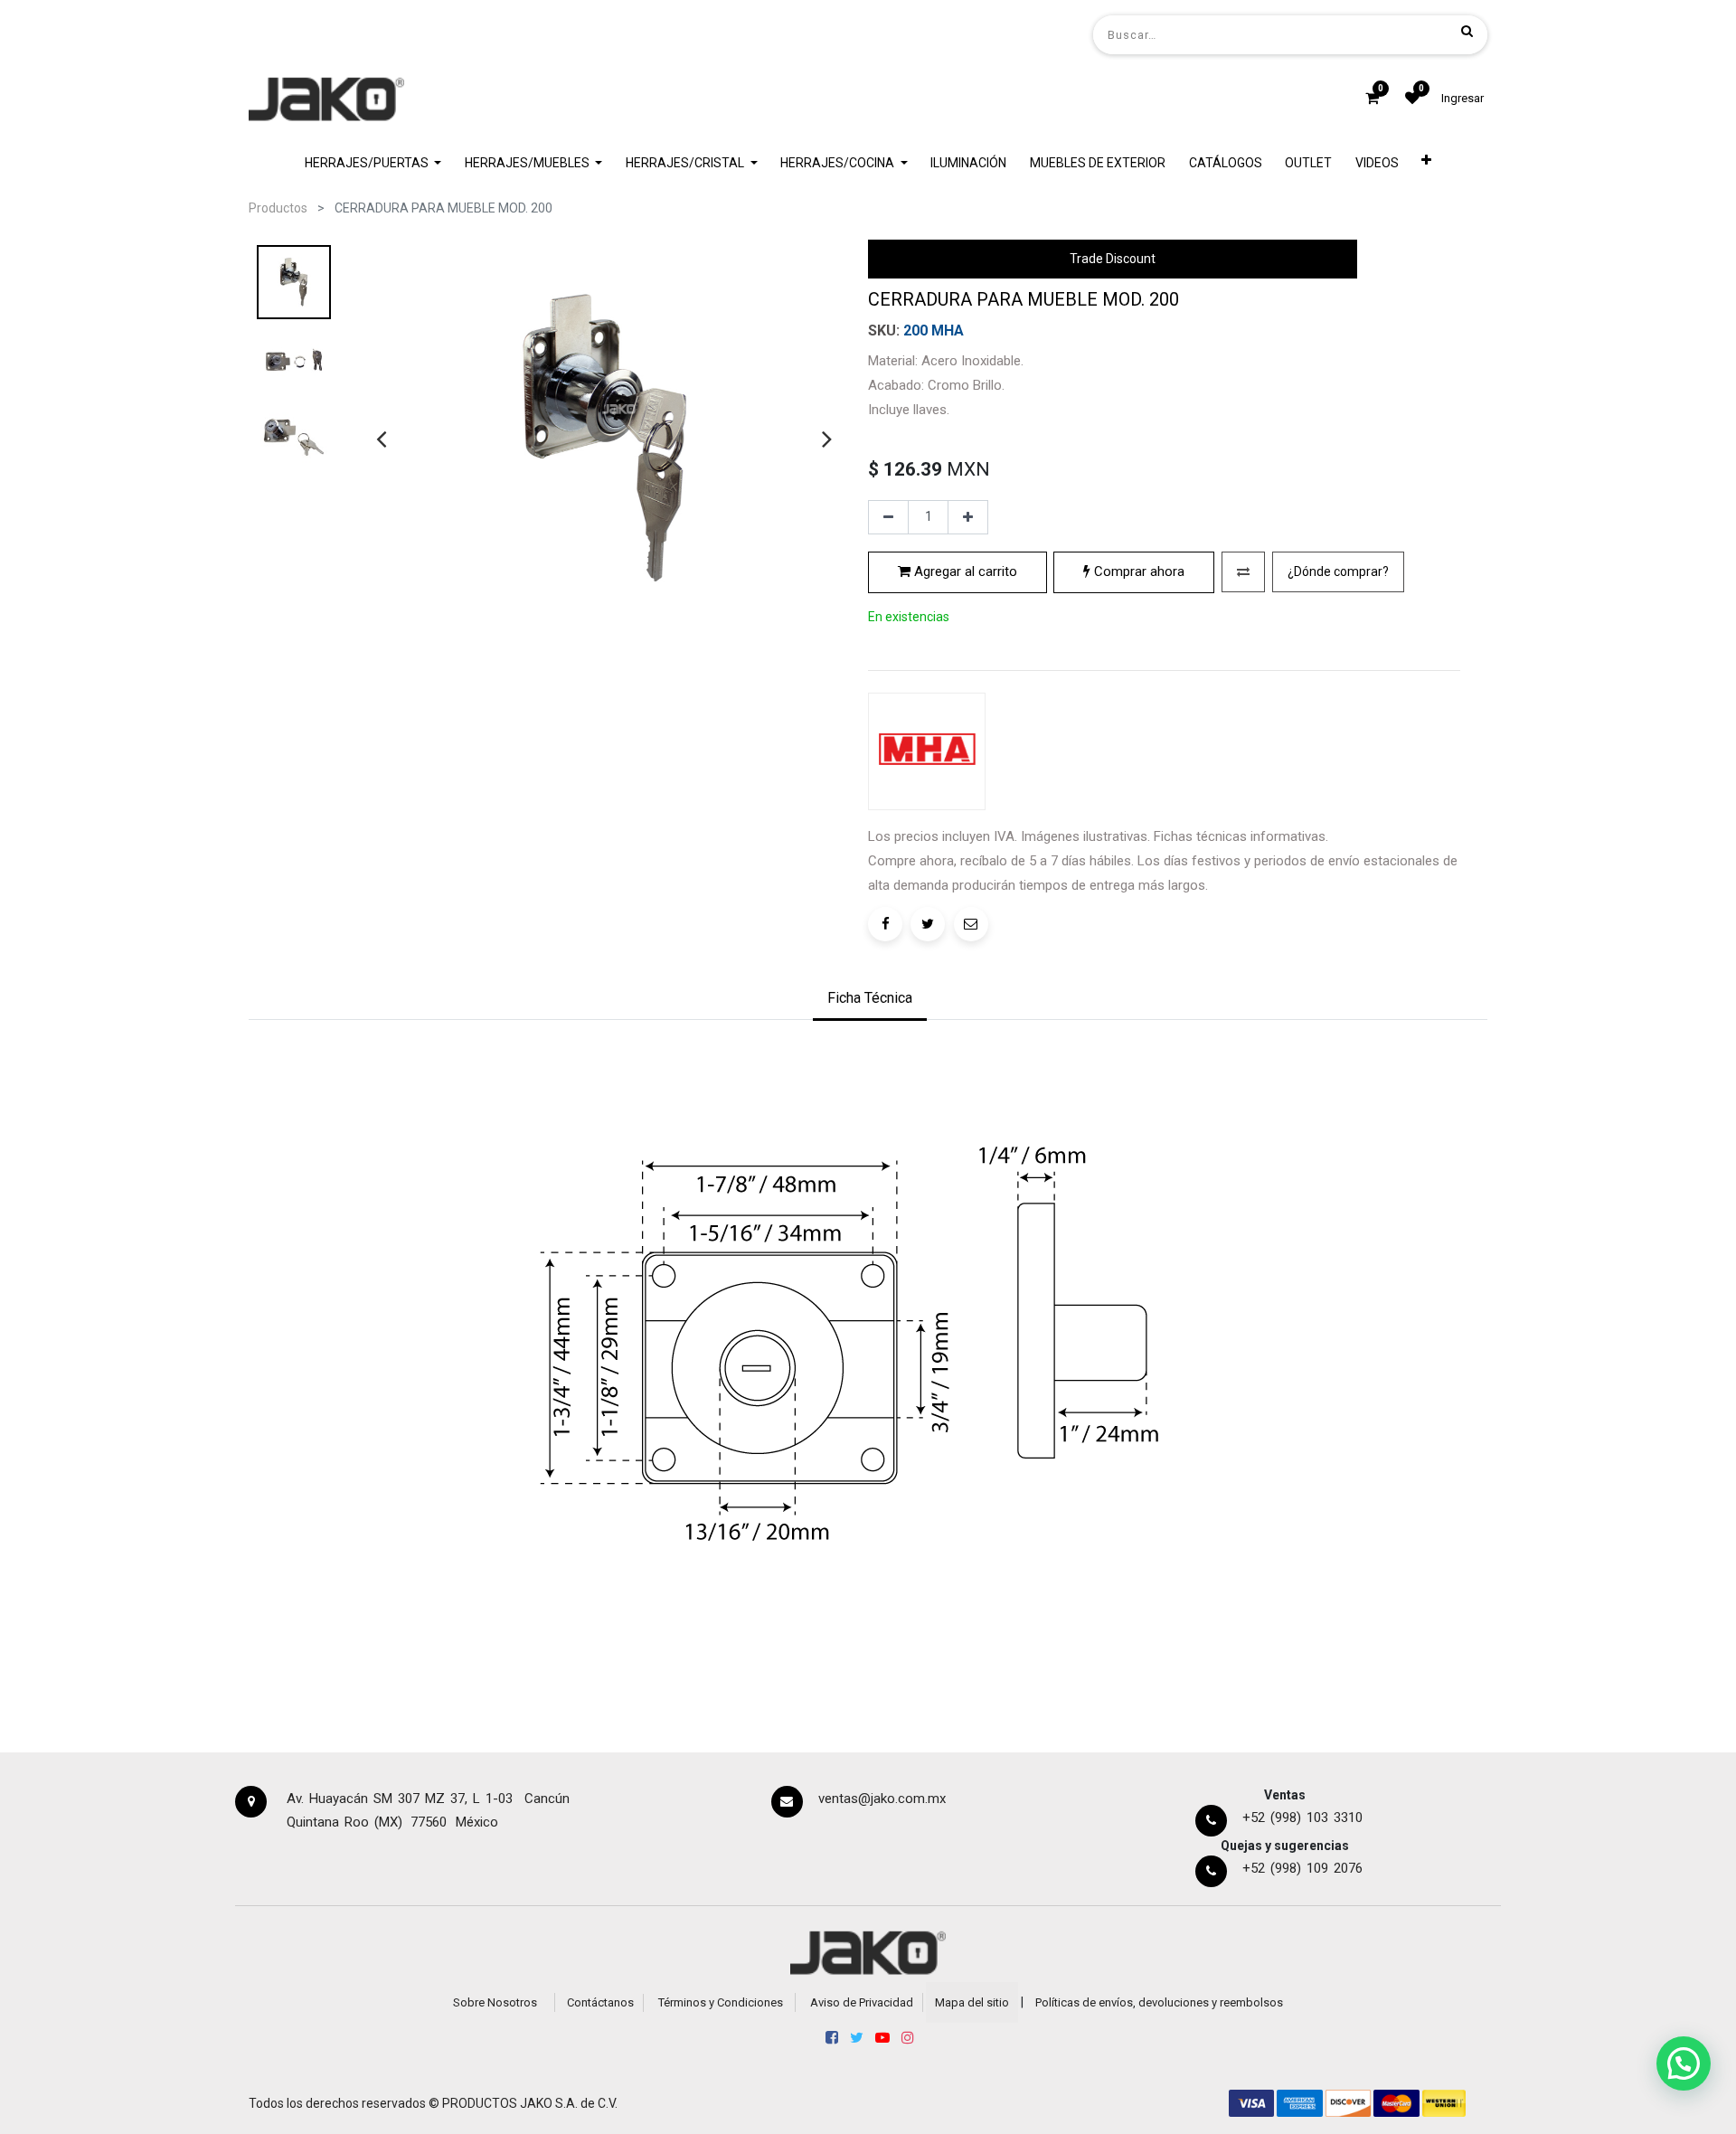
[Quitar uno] (888, 517)
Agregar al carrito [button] (964, 571)
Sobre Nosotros (495, 2002)
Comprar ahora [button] (1137, 571)
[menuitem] (969, 163)
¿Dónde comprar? (1338, 571)
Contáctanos (600, 2002)
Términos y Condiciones (721, 2002)
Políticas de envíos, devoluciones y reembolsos (1159, 2002)
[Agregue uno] (968, 517)
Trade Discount (1113, 259)
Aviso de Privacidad (862, 2002)
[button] (1427, 163)
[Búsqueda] (1467, 31)
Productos (278, 208)
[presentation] (381, 439)
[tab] (870, 1000)
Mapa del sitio (972, 2002)
